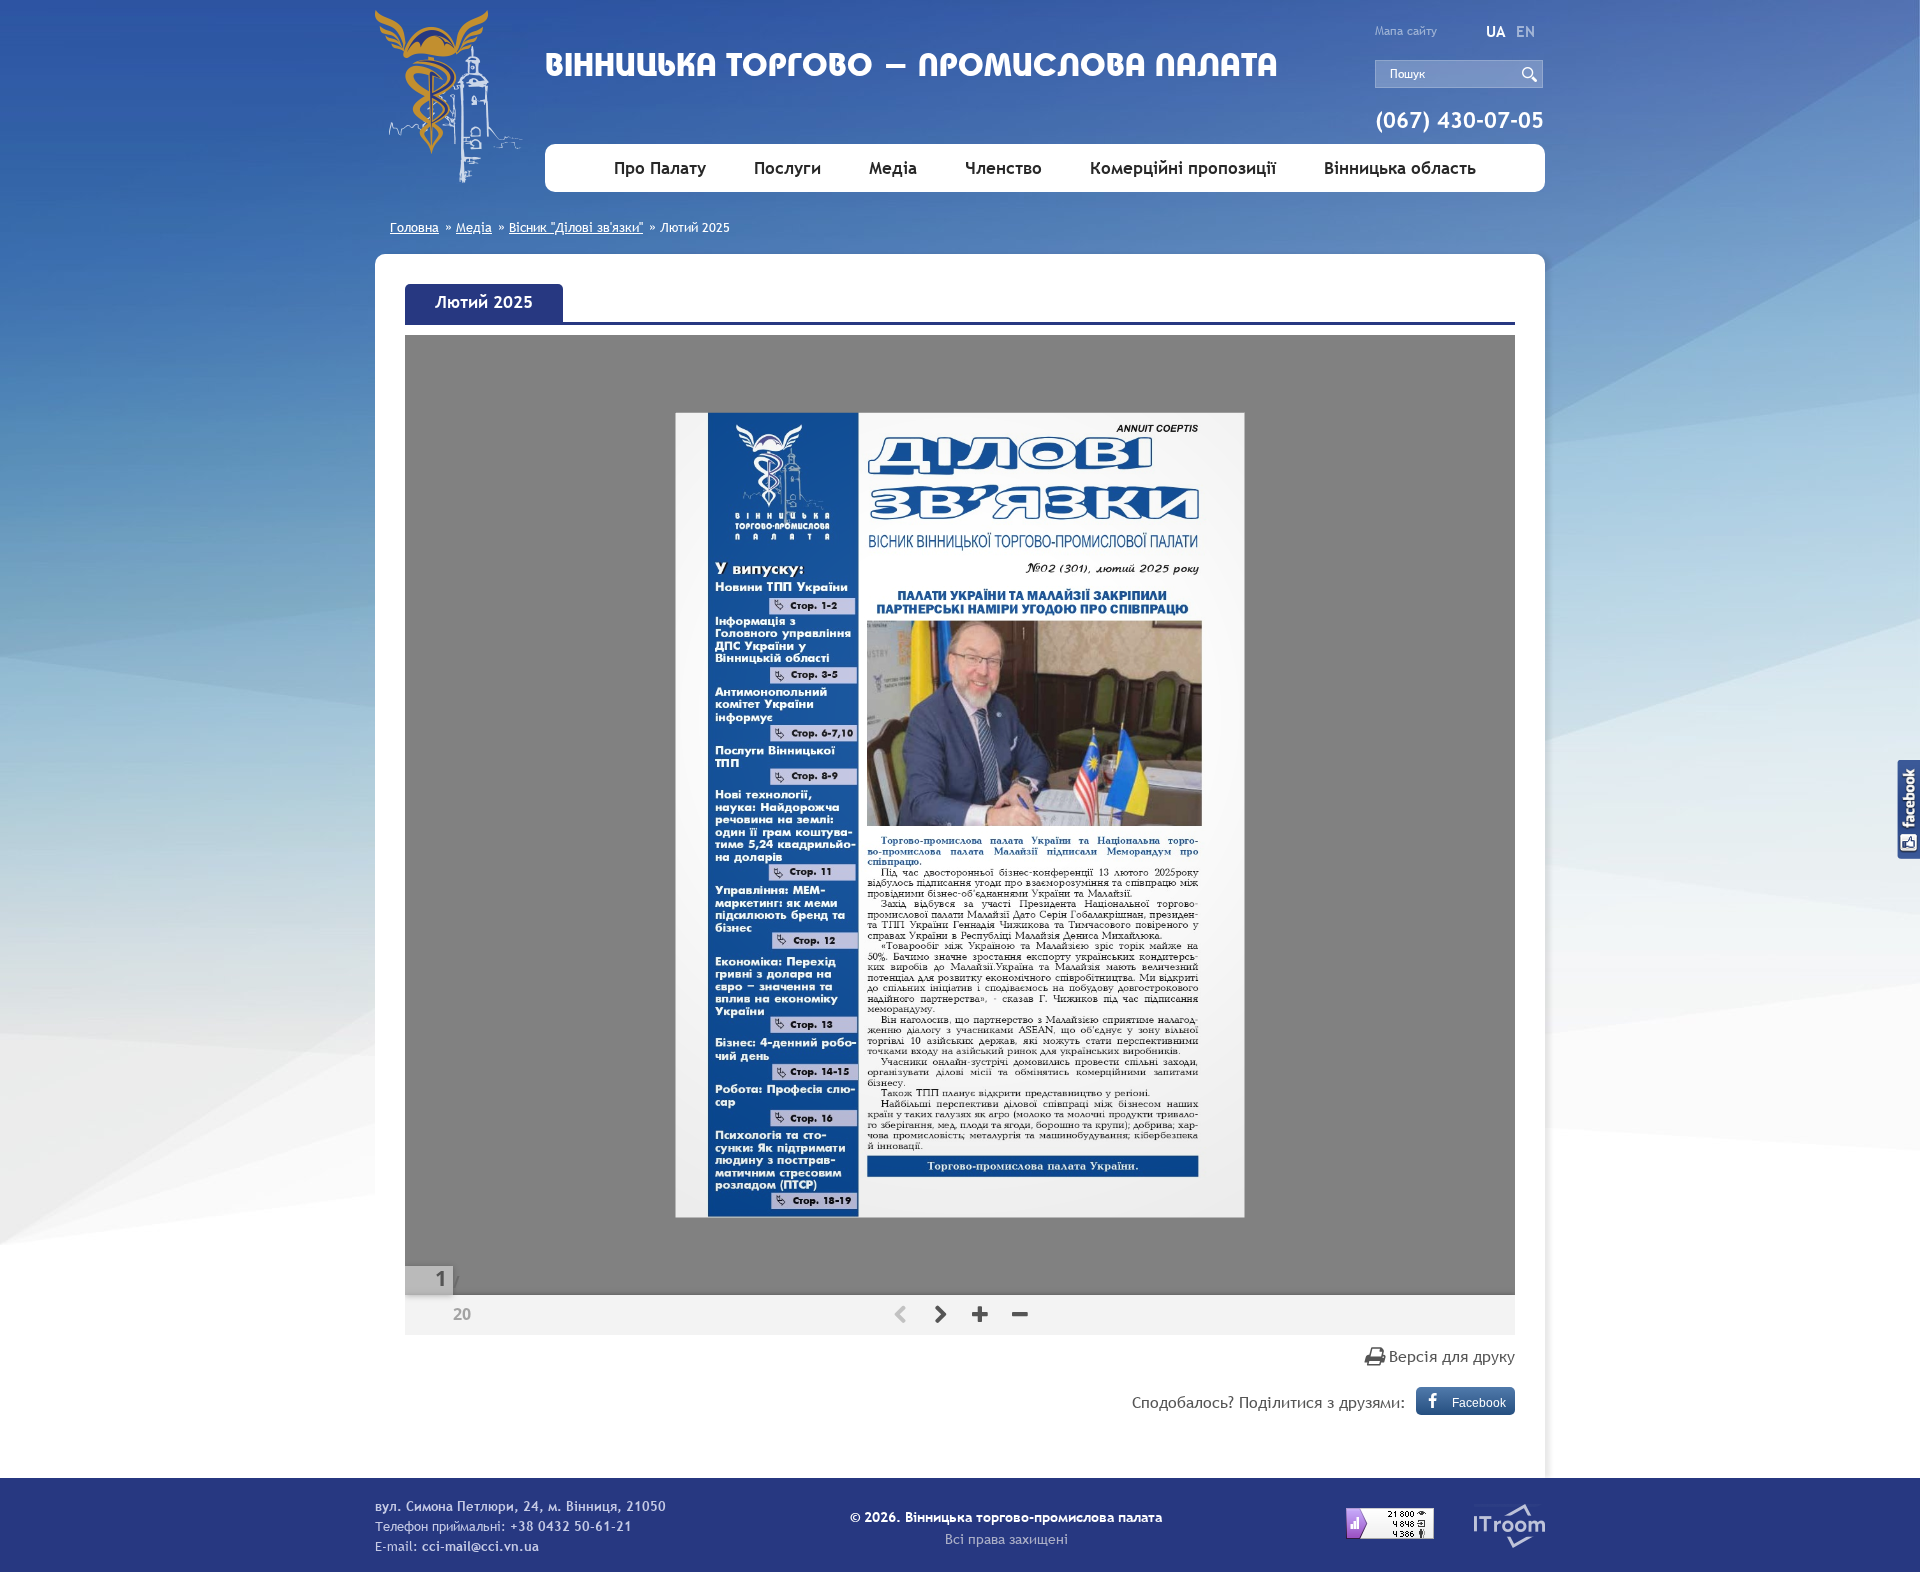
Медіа (893, 168)
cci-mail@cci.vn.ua (480, 1546)
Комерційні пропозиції (1183, 168)
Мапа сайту (1406, 31)
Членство (1003, 168)
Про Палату (660, 168)
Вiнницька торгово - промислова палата (911, 67)
